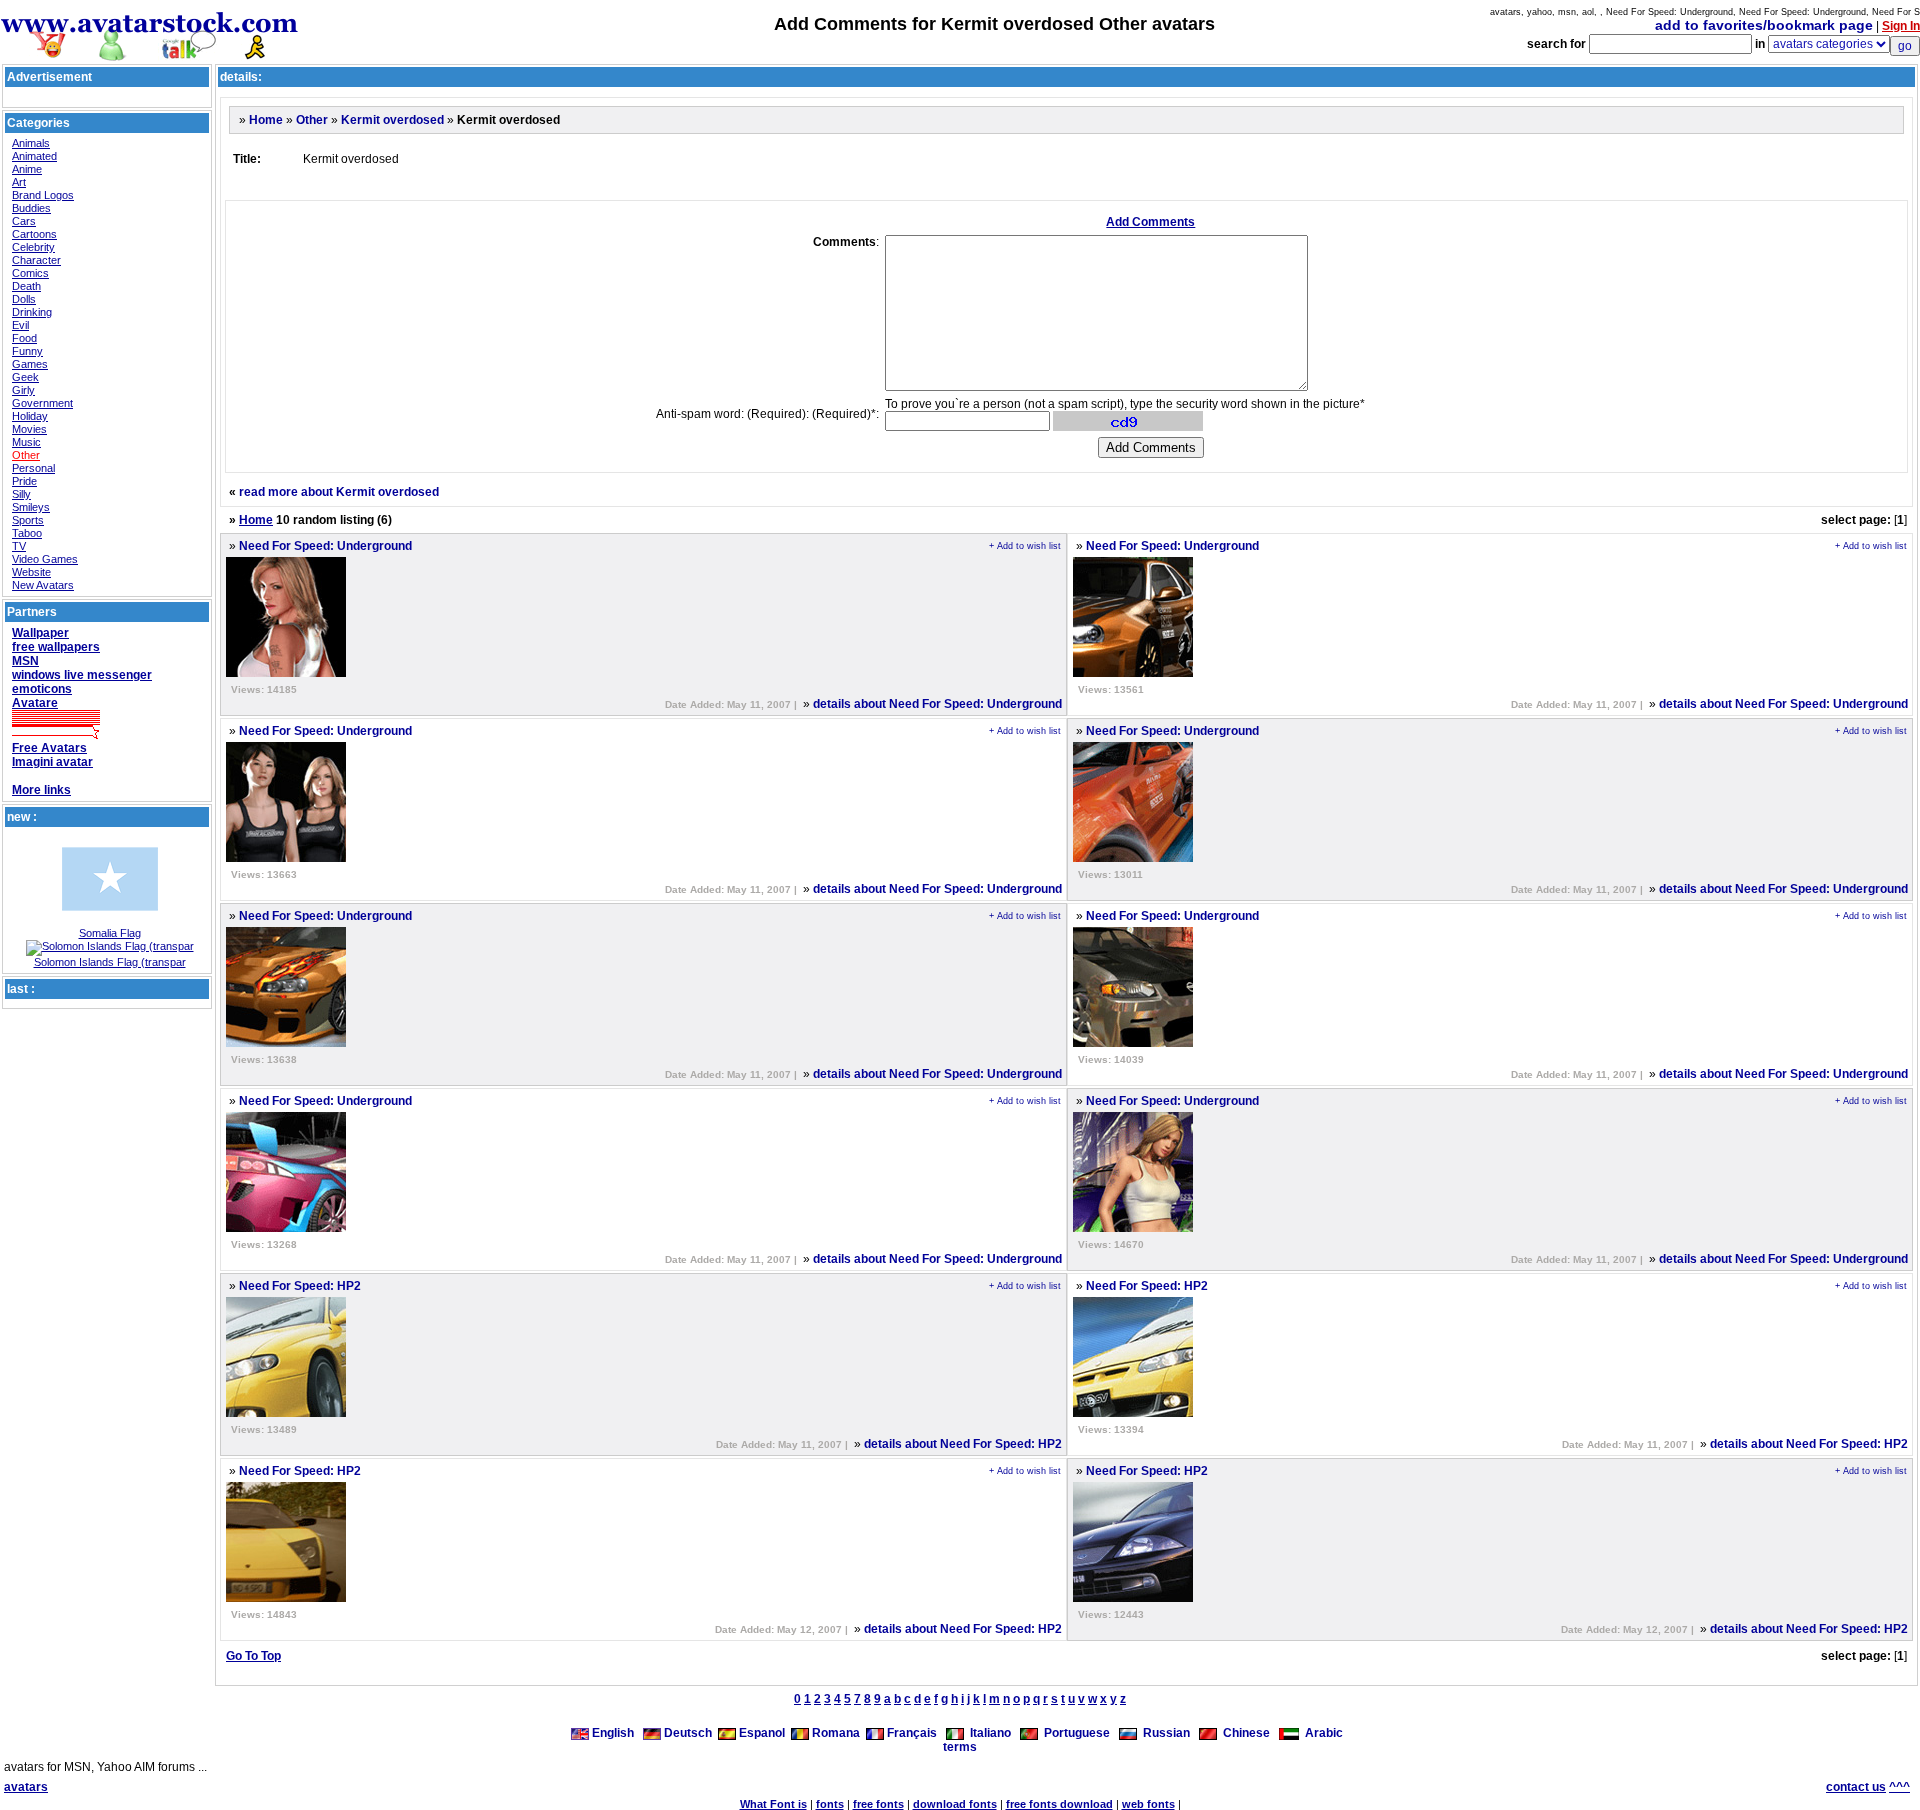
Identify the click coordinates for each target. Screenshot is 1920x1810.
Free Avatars (49, 748)
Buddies (31, 208)
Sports (28, 520)
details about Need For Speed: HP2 (963, 1444)
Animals (31, 143)
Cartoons (34, 234)
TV (19, 546)
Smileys (31, 507)
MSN (25, 661)
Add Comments (1150, 222)
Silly (21, 494)
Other (26, 455)
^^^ (1899, 1787)
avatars (26, 1787)
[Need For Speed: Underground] (286, 673)
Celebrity (33, 247)
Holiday (30, 416)
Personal (33, 468)
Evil (20, 325)
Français (910, 1733)
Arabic (1321, 1733)
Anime (27, 169)
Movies (29, 429)
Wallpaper (40, 633)
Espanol (760, 1733)
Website (31, 572)
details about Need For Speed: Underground (937, 704)
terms (960, 1747)
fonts (830, 1804)
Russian (1163, 1733)
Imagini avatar (52, 762)
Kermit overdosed (392, 120)
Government (42, 403)
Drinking (32, 312)
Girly (23, 390)
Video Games (45, 559)
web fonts (1148, 1804)
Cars (24, 221)
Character (36, 260)
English (613, 1733)
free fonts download (1059, 1804)
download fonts (955, 1804)
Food (24, 338)
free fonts (878, 1804)
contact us (1856, 1787)
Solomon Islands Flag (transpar (110, 962)
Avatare (35, 703)
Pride (24, 481)
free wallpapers (56, 647)
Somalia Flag (110, 933)
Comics (30, 273)
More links (41, 790)
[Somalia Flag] (110, 923)
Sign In (1901, 26)
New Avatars (43, 585)
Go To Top (253, 1656)
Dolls (24, 299)
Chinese (1243, 1733)
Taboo (27, 533)
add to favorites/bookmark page (1764, 25)
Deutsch (686, 1733)
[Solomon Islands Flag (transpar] (110, 946)
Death (26, 286)
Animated (34, 156)
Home (266, 120)
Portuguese (1074, 1733)
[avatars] (150, 52)
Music (26, 442)
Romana (834, 1733)
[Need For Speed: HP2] (286, 1413)
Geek (25, 377)
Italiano (987, 1733)
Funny (27, 351)
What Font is (773, 1804)
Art (19, 182)
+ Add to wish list (1025, 546)
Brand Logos (43, 195)
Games (30, 364)
